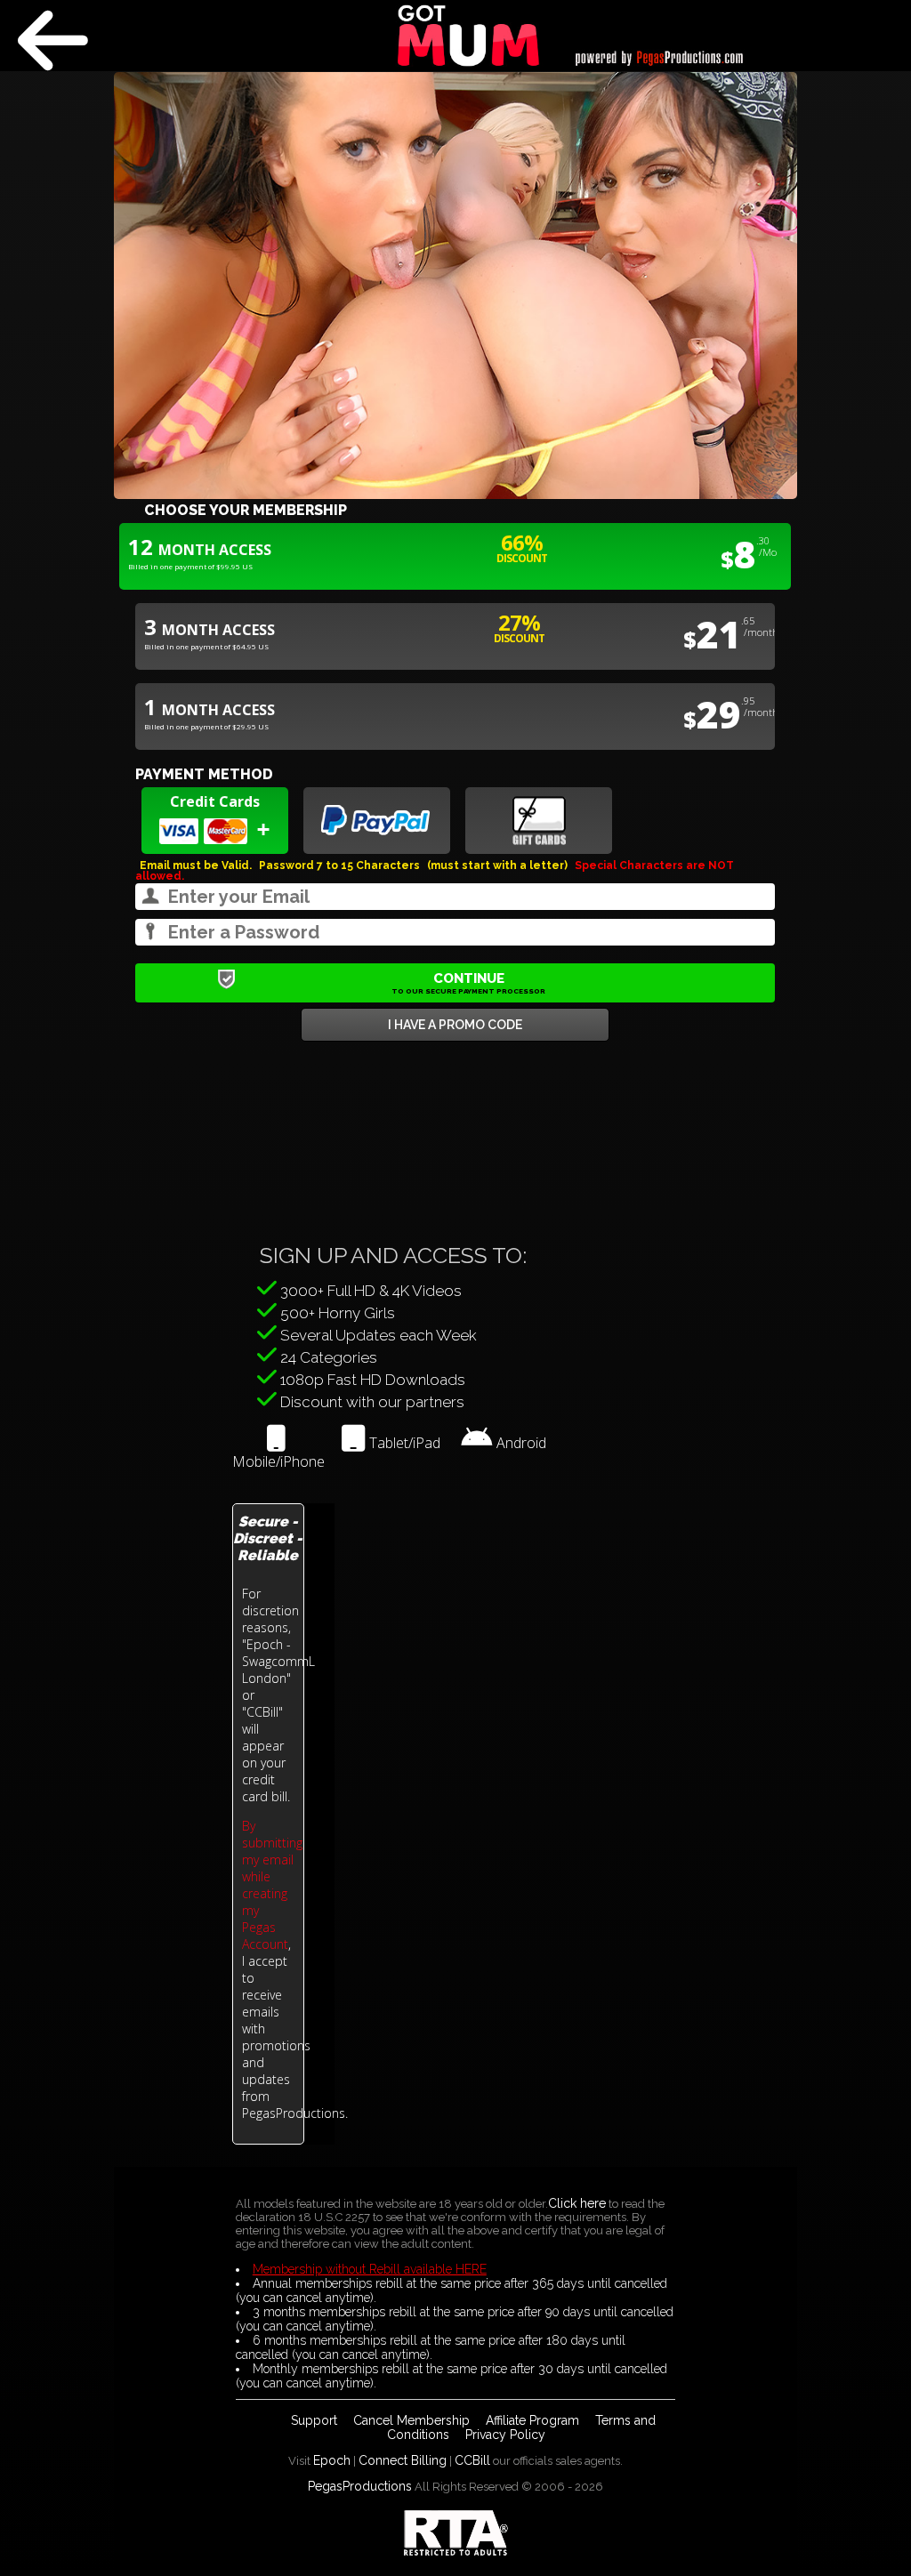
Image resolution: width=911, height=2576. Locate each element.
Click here (577, 2203)
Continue (468, 983)
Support (314, 2420)
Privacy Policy (505, 2435)
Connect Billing (403, 2460)
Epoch (332, 2460)
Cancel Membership (411, 2420)
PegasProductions (360, 2486)
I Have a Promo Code (455, 1025)
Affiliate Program (532, 2420)
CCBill (472, 2460)
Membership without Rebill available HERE (370, 2269)
